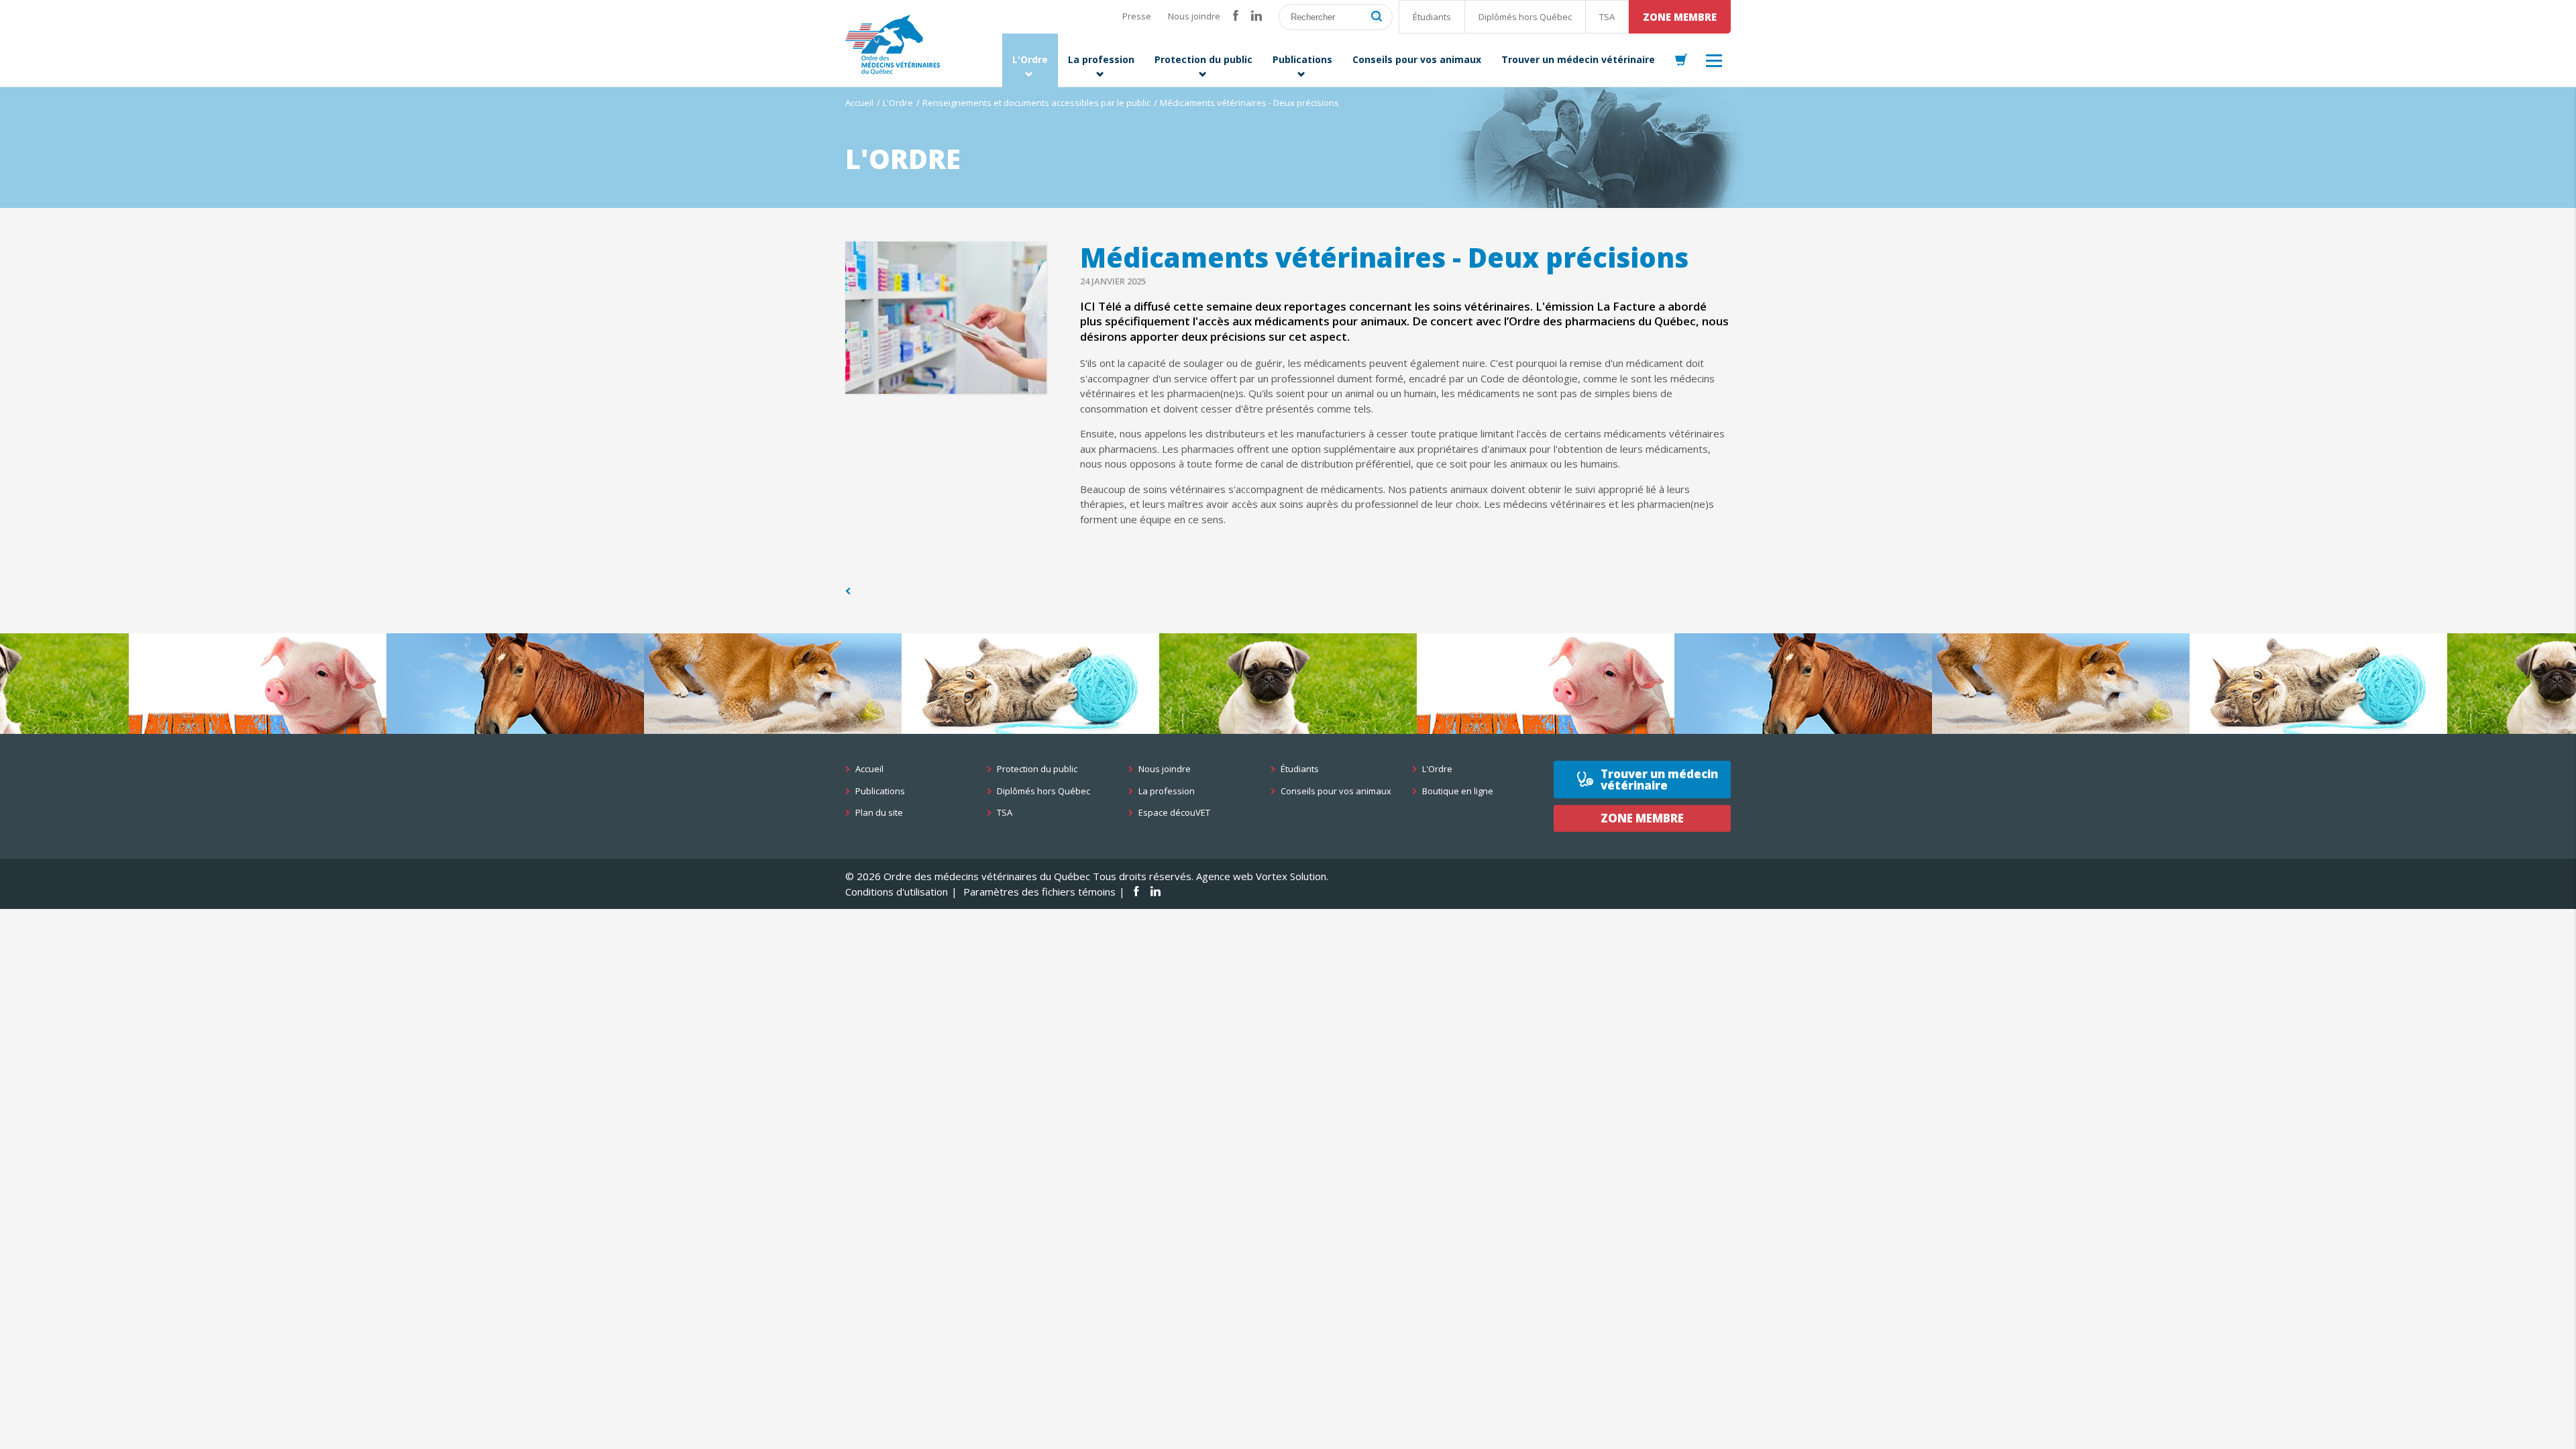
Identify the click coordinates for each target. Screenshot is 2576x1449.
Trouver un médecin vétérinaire (1659, 780)
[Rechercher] (1377, 17)
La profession (1167, 791)
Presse (1137, 16)
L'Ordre (898, 103)
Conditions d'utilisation (897, 892)
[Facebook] (1236, 16)
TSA (1607, 17)
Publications (880, 791)
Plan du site (879, 813)
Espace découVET (1174, 813)
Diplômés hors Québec (1525, 17)
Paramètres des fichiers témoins (1039, 892)
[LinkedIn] (1256, 16)
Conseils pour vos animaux (1336, 791)
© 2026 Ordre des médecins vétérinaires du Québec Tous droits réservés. (1019, 876)
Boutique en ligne (1458, 791)
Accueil (859, 103)
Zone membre (1680, 17)
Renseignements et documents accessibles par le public (1036, 103)
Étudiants (1432, 17)
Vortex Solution (1291, 876)
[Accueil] (893, 45)
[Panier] (1681, 60)
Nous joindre (1194, 16)
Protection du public (1037, 769)
